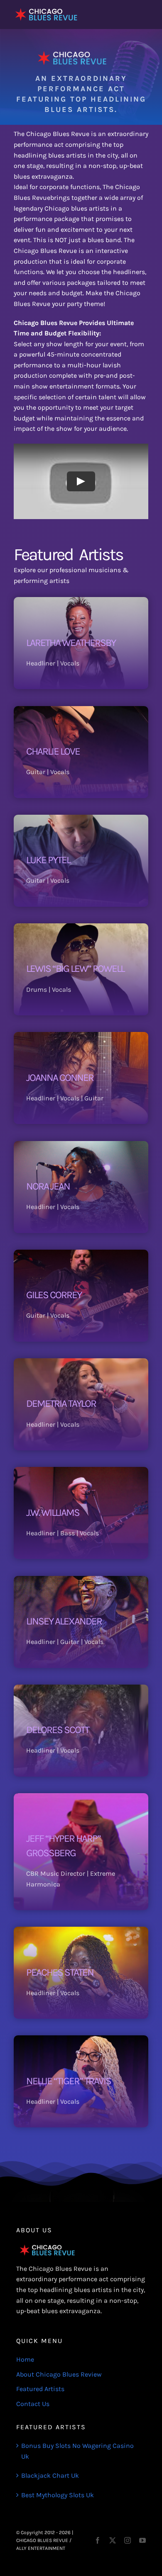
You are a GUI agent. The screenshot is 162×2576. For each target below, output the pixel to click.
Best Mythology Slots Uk (58, 2495)
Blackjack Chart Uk (50, 2475)
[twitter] (113, 2540)
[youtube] (142, 2540)
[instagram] (128, 2540)
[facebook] (98, 2540)
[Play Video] (81, 482)
